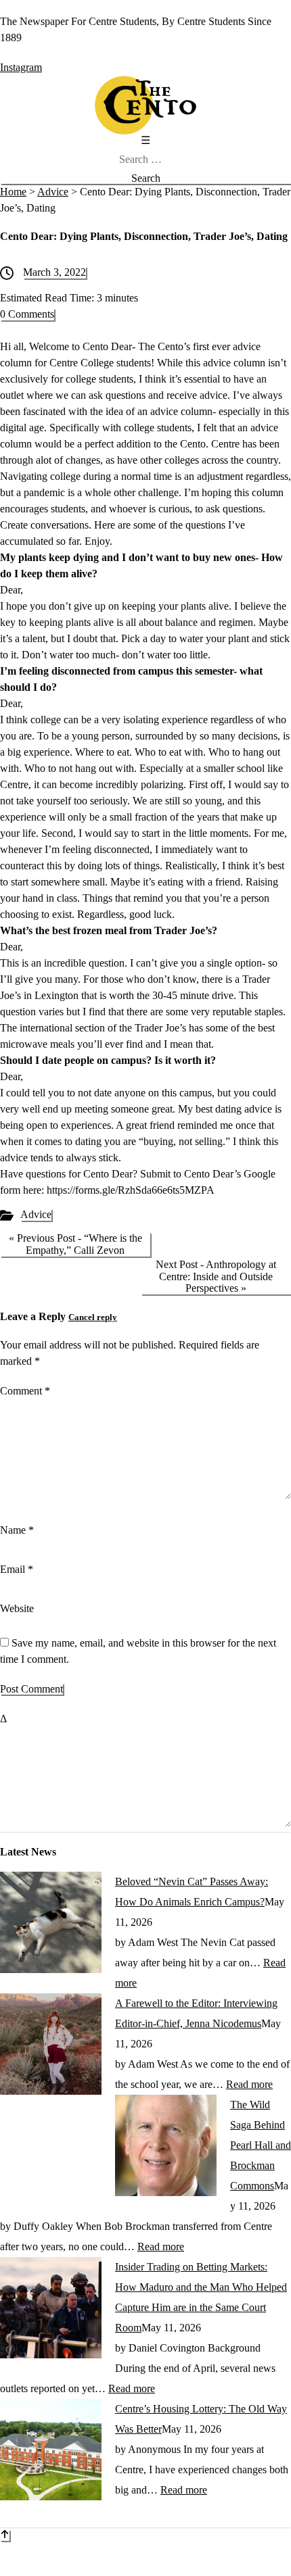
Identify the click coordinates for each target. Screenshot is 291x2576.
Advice (36, 1214)
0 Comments (27, 314)
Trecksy (214, 2568)
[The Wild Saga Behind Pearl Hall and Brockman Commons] (166, 2192)
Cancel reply (93, 1317)
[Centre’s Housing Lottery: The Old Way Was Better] (51, 2497)
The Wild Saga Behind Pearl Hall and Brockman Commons (261, 2145)
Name (17, 1530)
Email (17, 1569)
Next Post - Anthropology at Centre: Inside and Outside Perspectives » (216, 1276)
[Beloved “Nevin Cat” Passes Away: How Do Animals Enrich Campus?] (51, 1969)
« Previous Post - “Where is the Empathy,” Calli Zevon (75, 1244)
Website (17, 1608)
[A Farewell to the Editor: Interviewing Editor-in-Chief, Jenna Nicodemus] (51, 2091)
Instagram (21, 67)
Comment (25, 1391)
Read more (249, 2084)
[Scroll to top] (5, 2535)
